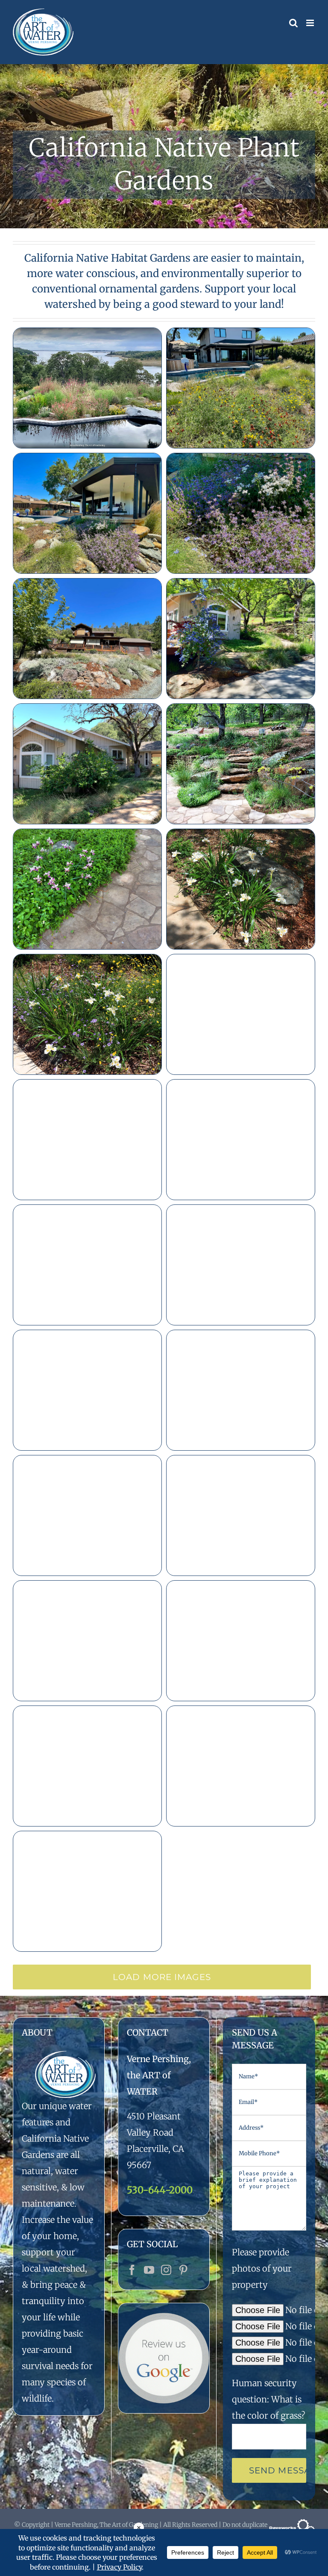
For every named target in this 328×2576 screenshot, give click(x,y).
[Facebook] (132, 2270)
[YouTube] (149, 2270)
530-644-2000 (160, 2190)
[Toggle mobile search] (293, 23)
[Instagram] (166, 2270)
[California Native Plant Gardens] (164, 146)
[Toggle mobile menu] (311, 23)
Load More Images (162, 1977)
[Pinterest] (183, 2270)
